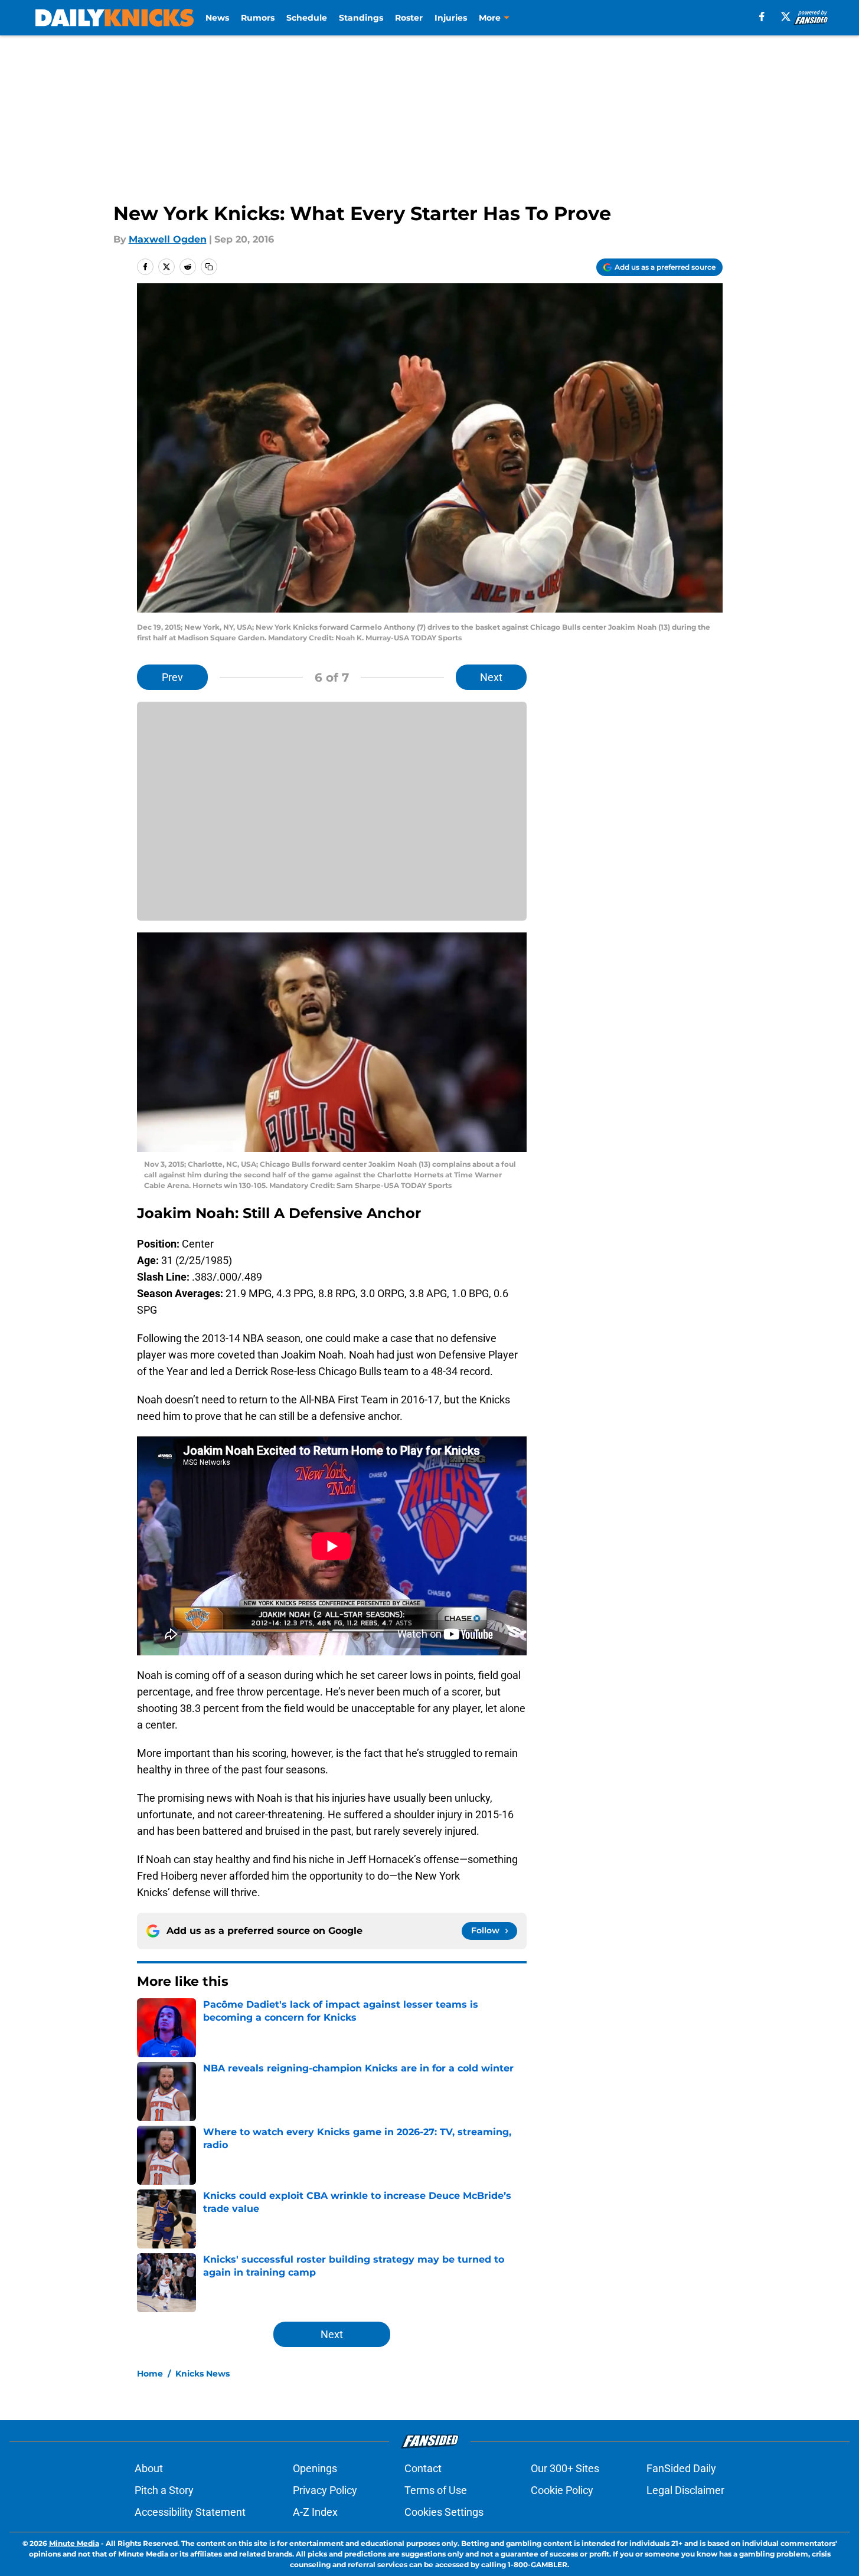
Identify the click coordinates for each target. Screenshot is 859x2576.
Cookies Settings (444, 2512)
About (149, 2468)
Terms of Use (436, 2490)
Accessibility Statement (190, 2512)
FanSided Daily (681, 2468)
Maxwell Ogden (168, 239)
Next (491, 677)
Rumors (258, 18)
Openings (315, 2468)
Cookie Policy (562, 2490)
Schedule (307, 18)
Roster (409, 18)
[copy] (209, 267)
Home (150, 2374)
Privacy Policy (325, 2490)
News (217, 18)
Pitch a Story (164, 2490)
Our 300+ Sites (565, 2468)
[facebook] (762, 17)
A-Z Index (315, 2512)
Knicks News (202, 2374)
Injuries (451, 18)
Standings (361, 18)
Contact (423, 2468)
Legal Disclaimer (685, 2490)
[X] (786, 17)
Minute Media (74, 2543)
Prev (172, 677)
